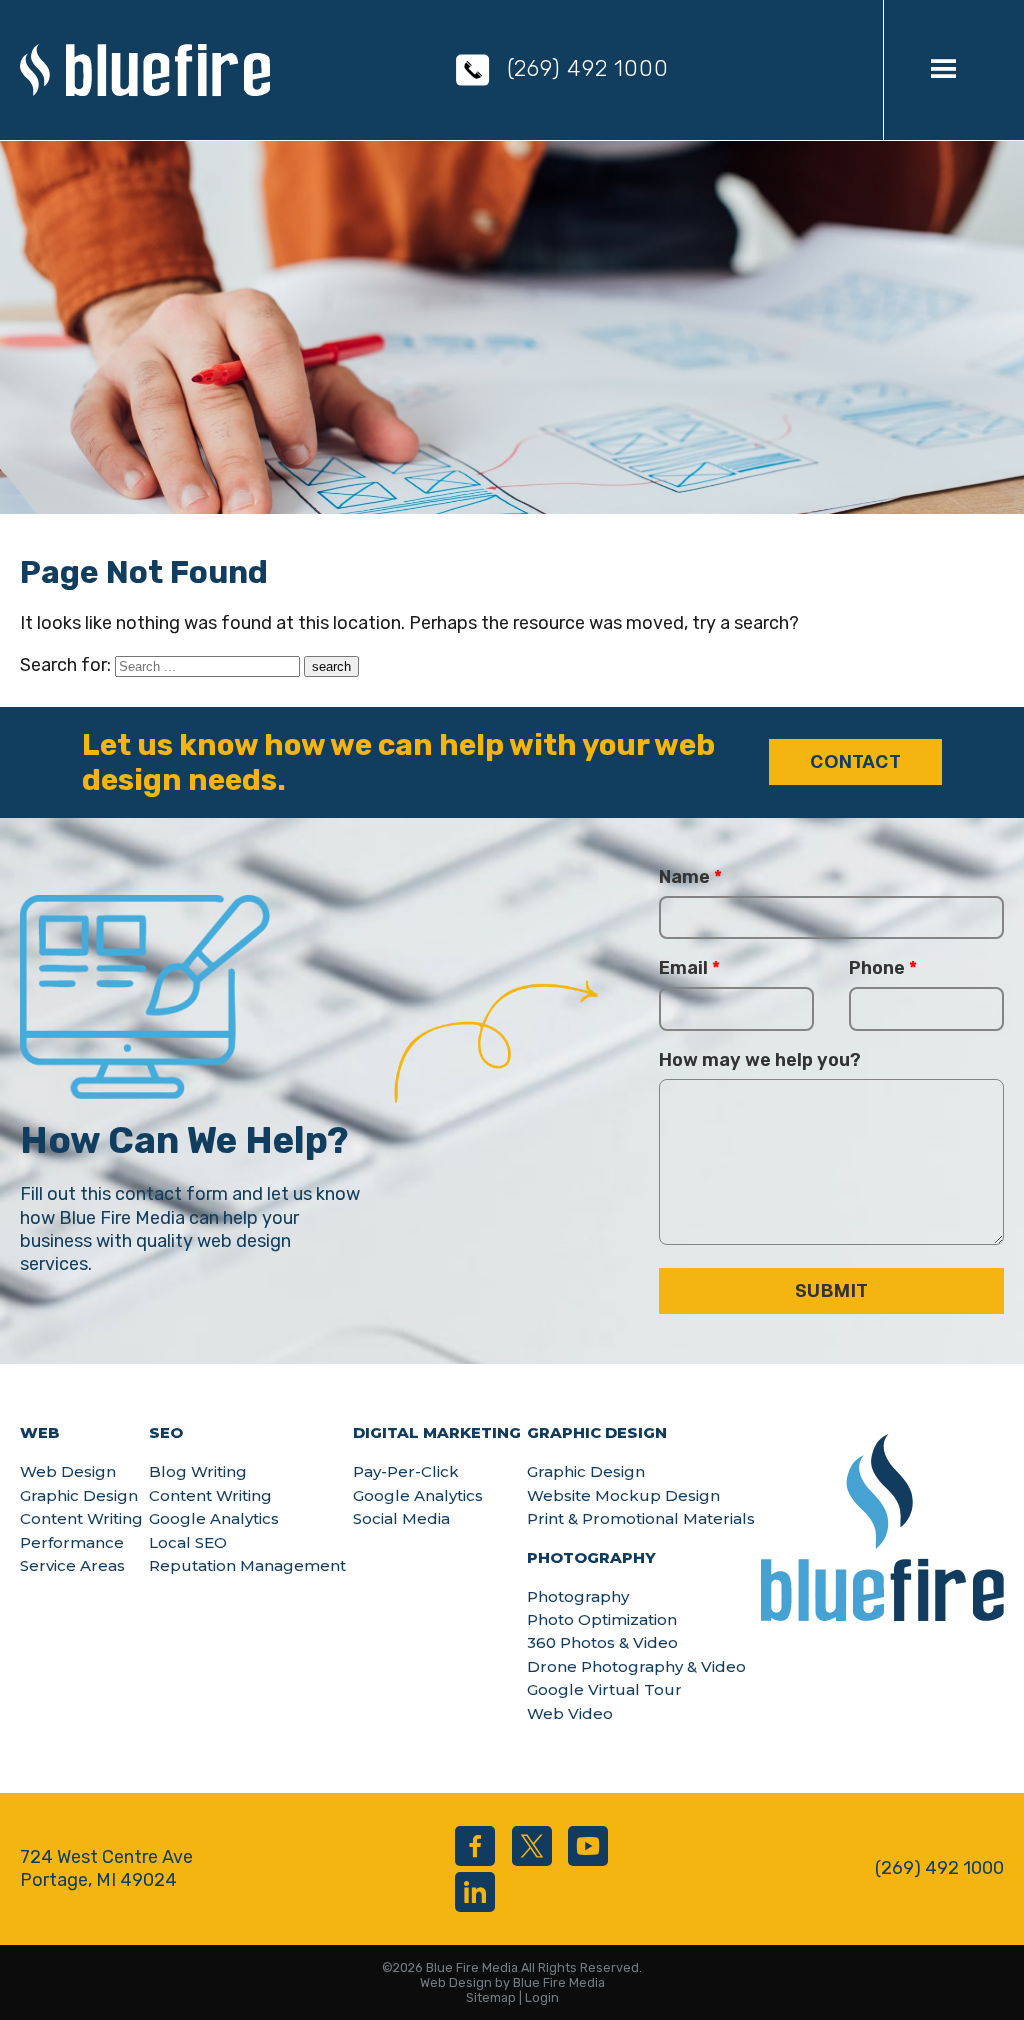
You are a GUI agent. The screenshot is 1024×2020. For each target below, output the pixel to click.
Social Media (401, 1518)
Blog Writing (198, 1471)
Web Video (570, 1713)
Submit (831, 1290)
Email (689, 968)
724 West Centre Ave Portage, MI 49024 (106, 1868)
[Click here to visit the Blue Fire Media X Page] (532, 1846)
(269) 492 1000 (588, 68)
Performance (72, 1542)
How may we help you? (760, 1060)
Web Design (68, 1471)
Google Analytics (214, 1518)
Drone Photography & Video (636, 1666)
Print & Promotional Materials (641, 1518)
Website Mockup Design (623, 1495)
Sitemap (491, 1997)
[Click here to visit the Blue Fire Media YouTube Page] (588, 1846)
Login (542, 1997)
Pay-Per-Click (406, 1471)
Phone (883, 968)
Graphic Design (79, 1495)
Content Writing (81, 1518)
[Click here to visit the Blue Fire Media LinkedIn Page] (475, 1892)
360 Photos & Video (602, 1642)
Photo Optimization (602, 1619)
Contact (855, 761)
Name (690, 877)
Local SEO (188, 1542)
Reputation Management (247, 1565)
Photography (578, 1596)
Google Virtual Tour (604, 1689)
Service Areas (72, 1565)
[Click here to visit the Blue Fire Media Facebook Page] (475, 1846)
